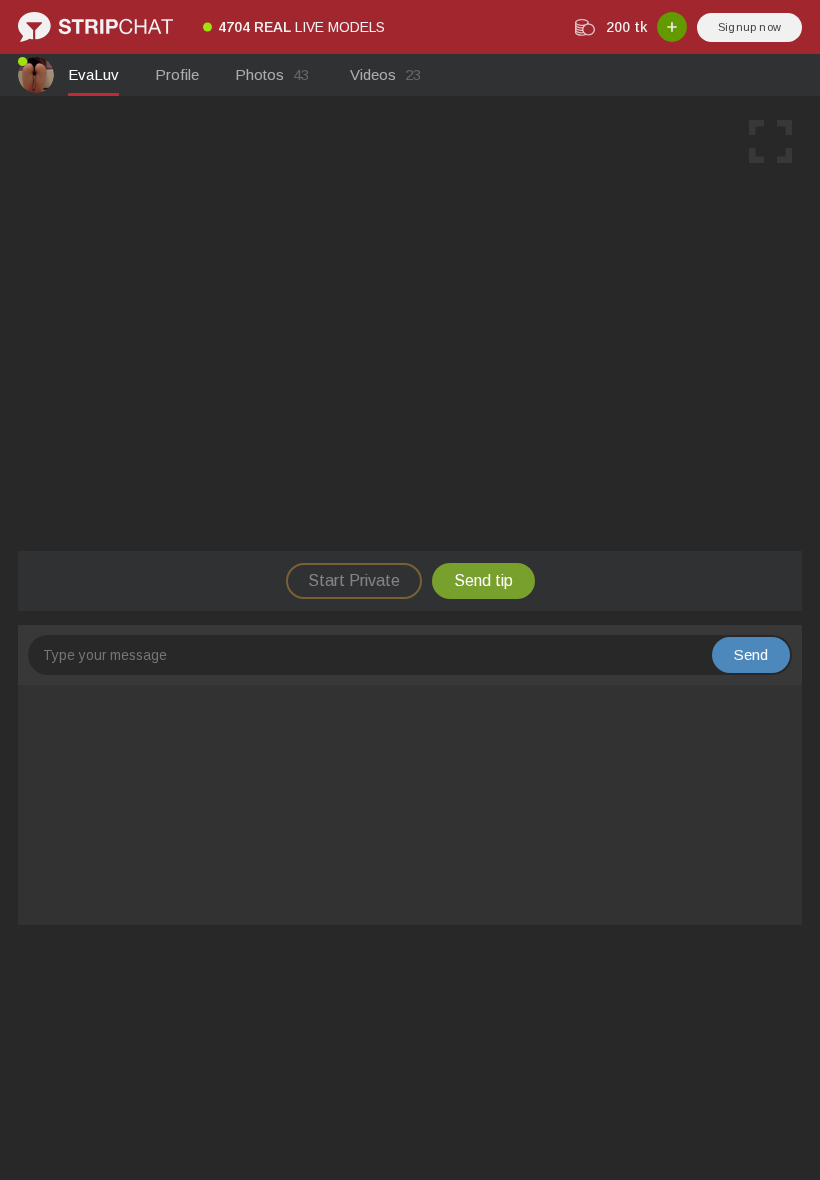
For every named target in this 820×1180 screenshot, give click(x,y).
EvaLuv (93, 74)
